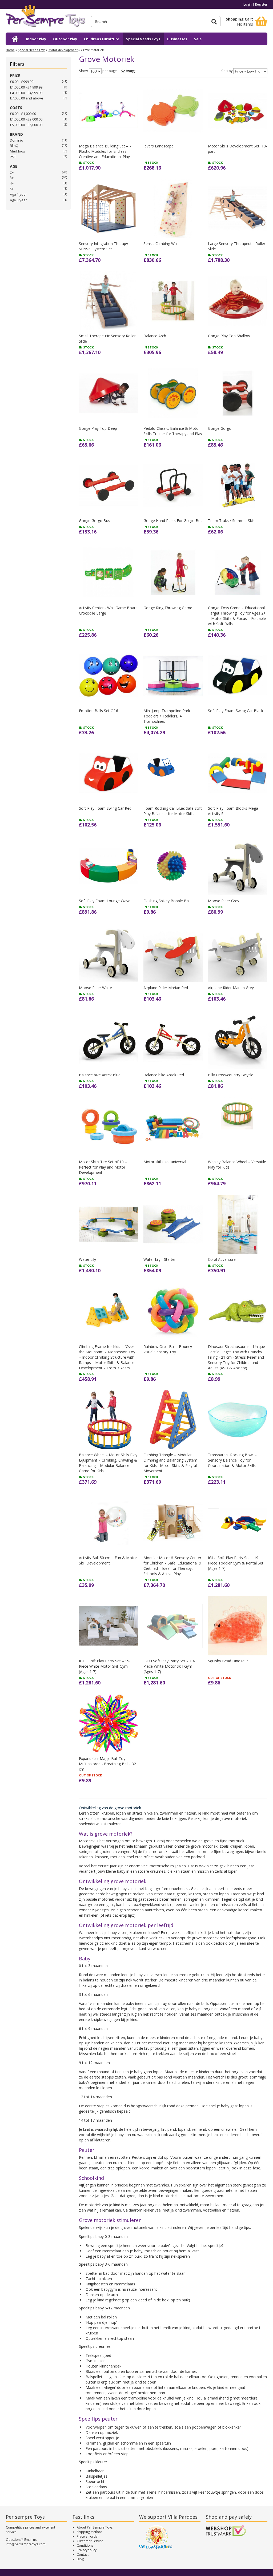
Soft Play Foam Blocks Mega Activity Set (233, 811)
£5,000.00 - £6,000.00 (26, 125)
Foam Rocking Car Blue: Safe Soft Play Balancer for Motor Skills (173, 811)
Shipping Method (90, 2532)
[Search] (214, 22)
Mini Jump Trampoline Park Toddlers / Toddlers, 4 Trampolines (167, 716)
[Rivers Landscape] (173, 111)
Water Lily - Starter (160, 1259)
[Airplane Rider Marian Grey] (238, 953)
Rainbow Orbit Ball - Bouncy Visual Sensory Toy (168, 1349)
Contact (83, 2555)
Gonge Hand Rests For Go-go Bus (173, 521)
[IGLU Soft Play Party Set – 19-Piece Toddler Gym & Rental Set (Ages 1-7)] (238, 1523)
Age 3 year (18, 200)
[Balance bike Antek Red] (173, 1040)
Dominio (17, 140)
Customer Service (90, 2541)
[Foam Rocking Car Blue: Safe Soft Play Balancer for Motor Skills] (173, 773)
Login (248, 4)
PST (13, 157)
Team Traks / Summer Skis (231, 521)
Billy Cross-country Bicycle (231, 1075)
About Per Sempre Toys (95, 2527)
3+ (12, 178)
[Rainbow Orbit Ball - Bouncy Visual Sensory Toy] (173, 1311)
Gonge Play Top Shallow (229, 336)
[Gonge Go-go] (238, 393)
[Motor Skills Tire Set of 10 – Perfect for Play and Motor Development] (109, 1127)
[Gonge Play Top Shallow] (238, 301)
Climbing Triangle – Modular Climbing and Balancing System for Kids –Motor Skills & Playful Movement (170, 1463)
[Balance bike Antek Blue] (109, 1040)
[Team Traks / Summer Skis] (238, 485)
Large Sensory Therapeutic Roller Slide (237, 246)
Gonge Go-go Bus (95, 521)
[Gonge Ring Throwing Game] (173, 572)
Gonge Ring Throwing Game (168, 608)
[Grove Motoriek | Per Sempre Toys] (46, 18)
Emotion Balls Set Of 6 (99, 711)
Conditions (85, 2545)
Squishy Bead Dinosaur (228, 1661)
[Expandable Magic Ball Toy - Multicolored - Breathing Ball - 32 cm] (109, 1723)
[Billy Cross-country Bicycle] (238, 1040)
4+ (12, 183)
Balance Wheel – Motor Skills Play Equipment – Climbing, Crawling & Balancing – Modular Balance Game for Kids (108, 1463)
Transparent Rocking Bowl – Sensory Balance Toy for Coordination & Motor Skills (232, 1460)
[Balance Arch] (173, 301)
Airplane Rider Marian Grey (231, 988)
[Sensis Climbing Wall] (173, 208)
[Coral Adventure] (238, 1224)
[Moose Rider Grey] (238, 865)
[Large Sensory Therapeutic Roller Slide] (238, 208)
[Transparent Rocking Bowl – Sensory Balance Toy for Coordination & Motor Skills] (238, 1420)
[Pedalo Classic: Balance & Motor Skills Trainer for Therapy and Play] (173, 393)
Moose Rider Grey (224, 901)
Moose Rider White (95, 988)
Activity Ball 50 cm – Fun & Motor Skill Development (108, 1560)
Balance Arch (155, 336)
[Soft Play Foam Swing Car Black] (238, 676)
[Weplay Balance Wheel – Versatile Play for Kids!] (238, 1127)
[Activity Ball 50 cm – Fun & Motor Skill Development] (109, 1523)
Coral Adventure (222, 1259)
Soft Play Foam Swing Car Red (105, 808)
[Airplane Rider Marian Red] (173, 953)
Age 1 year (18, 194)
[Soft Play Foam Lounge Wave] (109, 865)
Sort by (227, 71)
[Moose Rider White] (109, 953)
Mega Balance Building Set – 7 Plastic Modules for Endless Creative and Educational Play (105, 151)
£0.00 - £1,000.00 (23, 114)
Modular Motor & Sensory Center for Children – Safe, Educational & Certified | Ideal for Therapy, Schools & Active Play (172, 1566)
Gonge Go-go (220, 428)
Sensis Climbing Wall (161, 244)
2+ (12, 172)
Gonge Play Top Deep (98, 428)
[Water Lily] (109, 1224)
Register (261, 4)
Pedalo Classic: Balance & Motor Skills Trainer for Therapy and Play (173, 431)
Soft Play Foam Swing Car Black (236, 711)
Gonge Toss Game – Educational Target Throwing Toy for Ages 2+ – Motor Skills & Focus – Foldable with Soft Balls (237, 616)
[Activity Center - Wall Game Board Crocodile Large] (109, 572)
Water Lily (87, 1259)
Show (83, 71)
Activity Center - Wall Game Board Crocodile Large (108, 610)
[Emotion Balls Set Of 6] (109, 676)
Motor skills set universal (165, 1162)
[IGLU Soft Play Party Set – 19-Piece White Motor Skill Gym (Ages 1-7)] (109, 1626)
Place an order (88, 2536)
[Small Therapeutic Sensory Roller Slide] (109, 301)
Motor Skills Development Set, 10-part (238, 149)
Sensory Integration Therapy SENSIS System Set (103, 246)
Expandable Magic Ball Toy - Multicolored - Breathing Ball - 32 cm (107, 1764)
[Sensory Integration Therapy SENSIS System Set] (109, 208)
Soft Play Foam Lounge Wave (105, 901)
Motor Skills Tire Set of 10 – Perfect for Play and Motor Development (103, 1167)
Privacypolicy (87, 2550)
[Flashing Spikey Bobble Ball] (173, 865)
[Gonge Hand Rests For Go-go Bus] (173, 485)
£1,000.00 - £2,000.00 (26, 119)
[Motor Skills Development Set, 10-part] (238, 111)
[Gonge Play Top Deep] (109, 393)
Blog (80, 2559)
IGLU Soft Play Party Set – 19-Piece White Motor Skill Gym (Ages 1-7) (105, 1666)
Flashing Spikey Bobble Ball (167, 901)
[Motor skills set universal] (173, 1127)
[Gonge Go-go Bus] (109, 485)
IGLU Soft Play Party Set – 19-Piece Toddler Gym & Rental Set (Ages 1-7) (236, 1563)
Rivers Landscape (158, 146)
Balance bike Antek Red (164, 1075)
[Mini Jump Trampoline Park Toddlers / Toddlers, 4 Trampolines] (173, 676)
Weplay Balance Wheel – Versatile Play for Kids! (237, 1164)
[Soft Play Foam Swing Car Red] (109, 773)
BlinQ (14, 146)
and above (27, 98)
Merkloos (17, 151)
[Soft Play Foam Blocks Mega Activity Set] (238, 773)
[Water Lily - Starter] (173, 1224)
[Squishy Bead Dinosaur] (238, 1626)
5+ (12, 189)
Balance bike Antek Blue (100, 1075)
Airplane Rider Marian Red (166, 988)
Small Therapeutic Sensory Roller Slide (107, 338)
